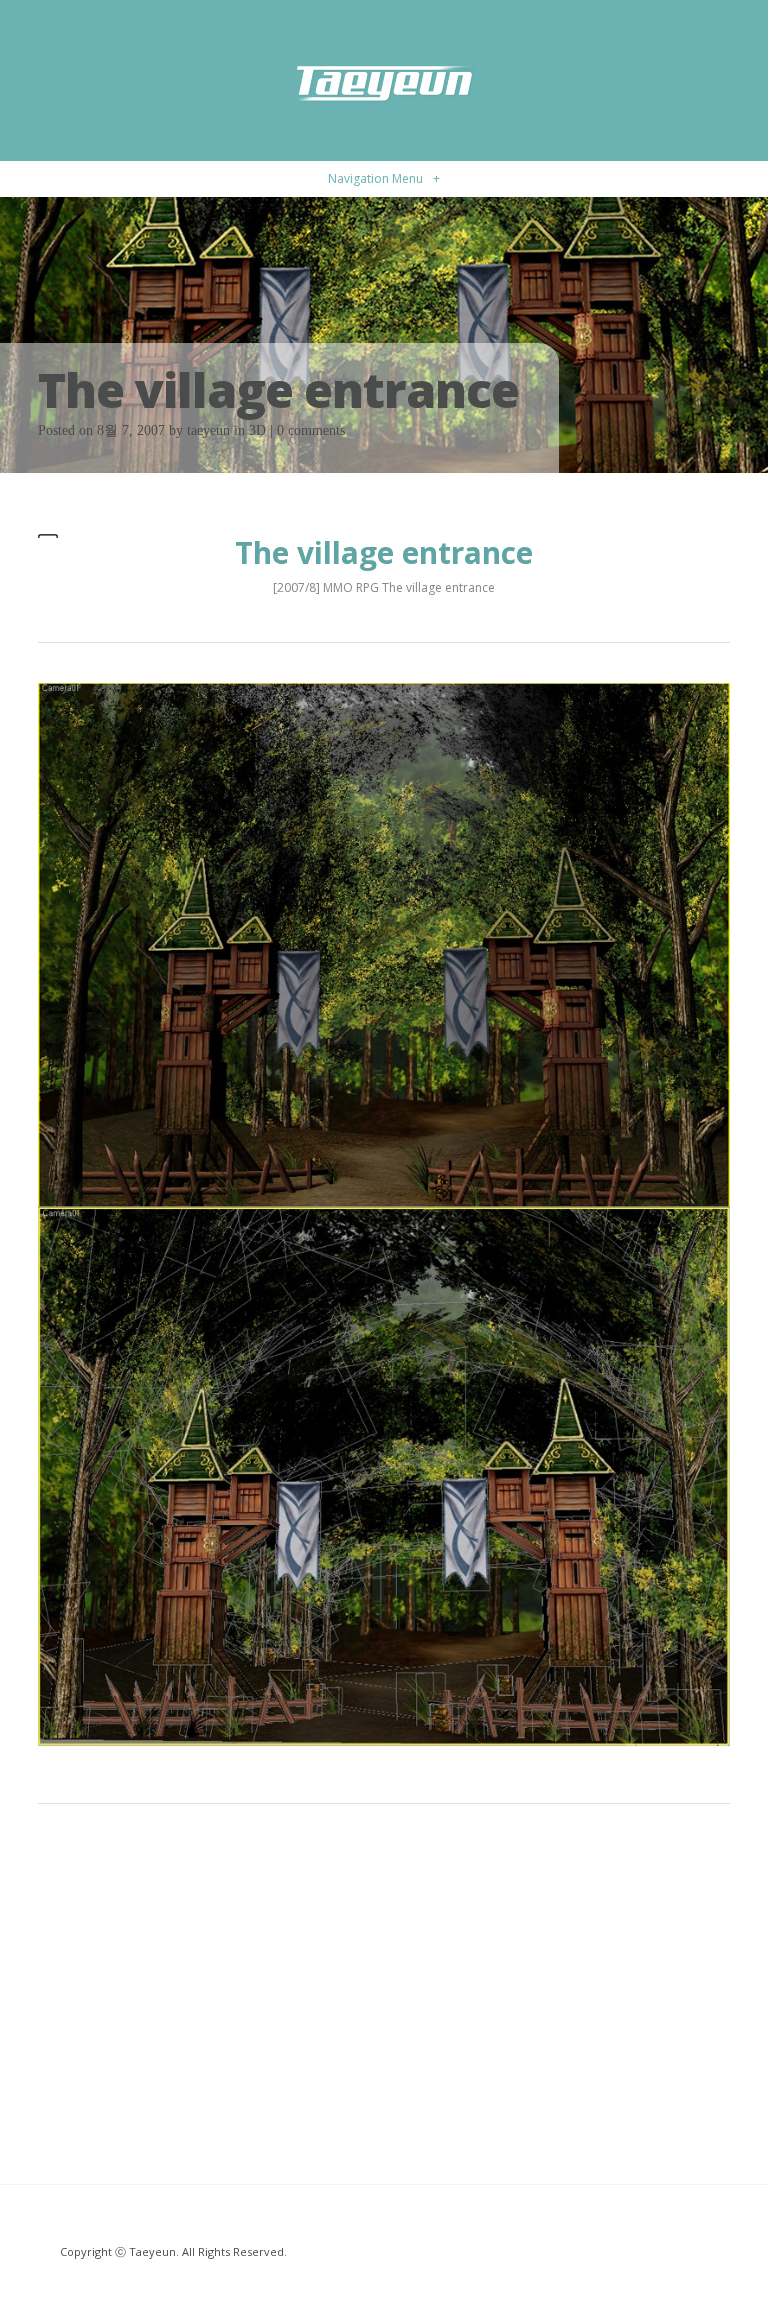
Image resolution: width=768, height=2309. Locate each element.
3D (257, 430)
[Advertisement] (383, 1984)
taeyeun (208, 430)
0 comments (311, 430)
